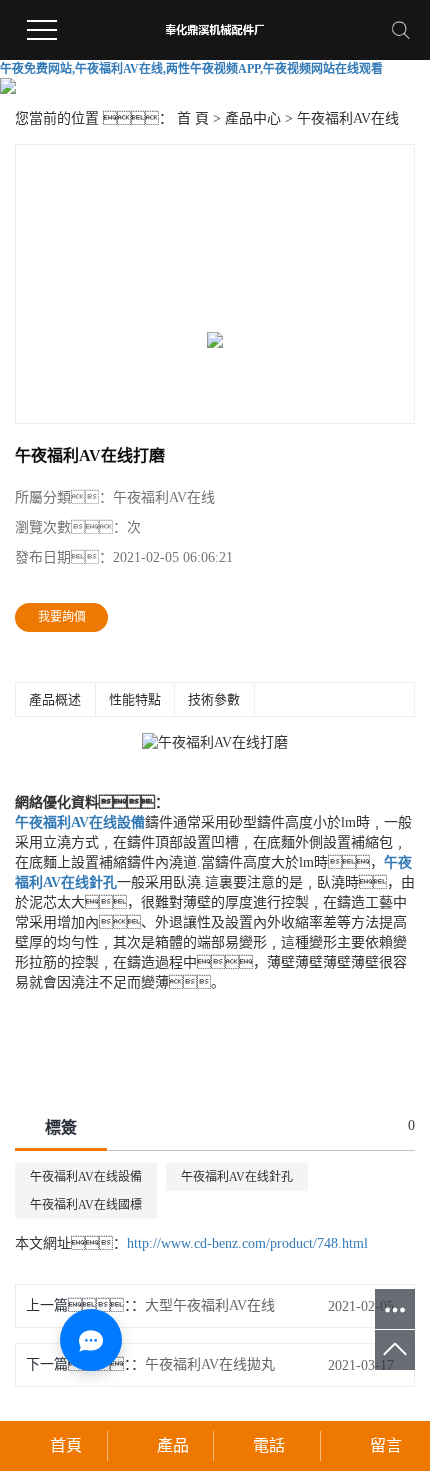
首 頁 (193, 118)
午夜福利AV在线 (348, 118)
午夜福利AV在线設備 (86, 1177)
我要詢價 (62, 617)
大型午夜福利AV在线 (210, 1305)
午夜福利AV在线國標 (86, 1205)
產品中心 (253, 118)
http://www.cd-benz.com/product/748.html (247, 1243)
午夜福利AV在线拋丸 (210, 1364)
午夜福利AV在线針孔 (237, 1177)
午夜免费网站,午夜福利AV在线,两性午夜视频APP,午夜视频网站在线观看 (191, 69)
